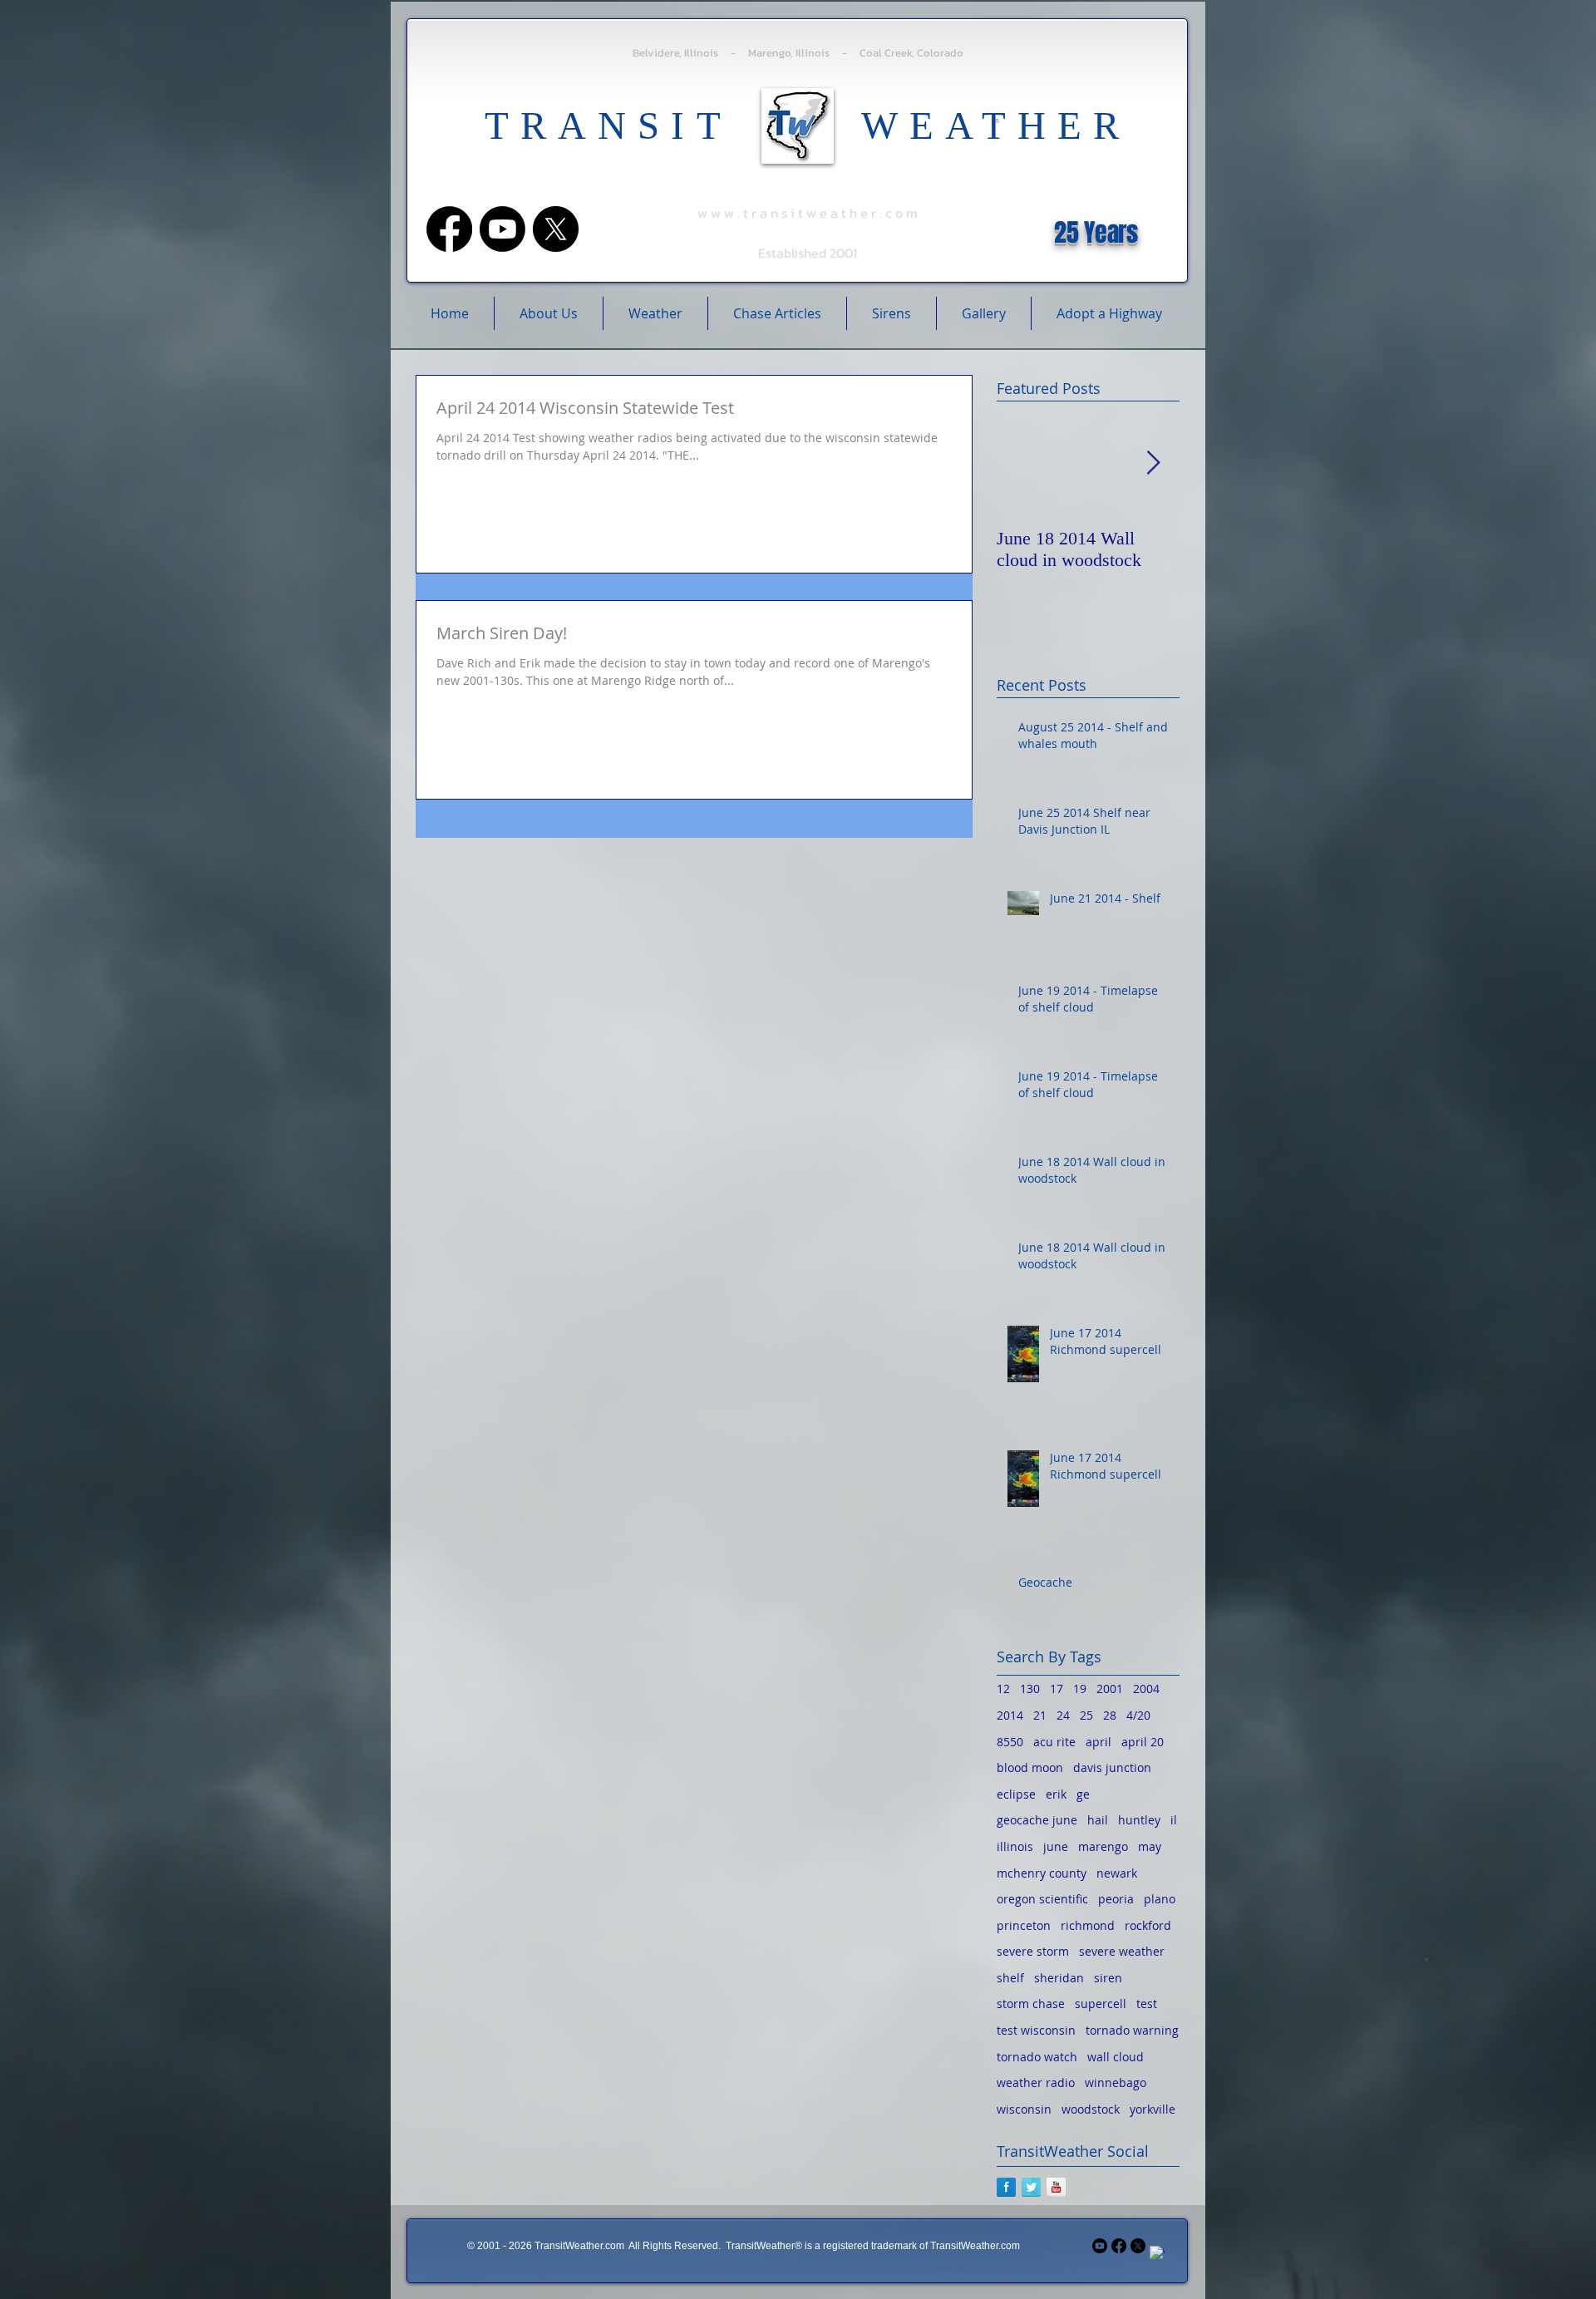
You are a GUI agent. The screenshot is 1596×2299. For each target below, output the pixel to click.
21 (1040, 1715)
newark (1117, 1873)
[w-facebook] (1157, 2253)
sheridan (1059, 1978)
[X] (556, 229)
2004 (1146, 1689)
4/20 (1138, 1715)
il (1174, 1820)
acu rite (1054, 1742)
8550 (1010, 1742)
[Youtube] (502, 229)
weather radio (1036, 2082)
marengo (1103, 1846)
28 (1110, 1715)
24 (1063, 1715)
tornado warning (1132, 2030)
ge (1083, 1794)
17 (1057, 1689)
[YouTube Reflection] (1056, 2187)
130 (1030, 1689)
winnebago (1116, 2082)
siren (1108, 1978)
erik (1056, 1794)
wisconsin (1024, 2109)
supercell (1101, 2004)
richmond (1088, 1925)
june (1056, 1846)
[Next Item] (1153, 463)
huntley (1139, 1820)
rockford (1148, 1925)
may (1150, 1846)
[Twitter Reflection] (1031, 2187)
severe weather (1122, 1951)
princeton (1024, 1925)
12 (1003, 1689)
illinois (1015, 1846)
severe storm (1033, 1951)
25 (1086, 1715)
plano (1160, 1899)
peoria (1116, 1899)
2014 (1010, 1715)
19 (1080, 1689)
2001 (1110, 1689)
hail (1098, 1820)
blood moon (1030, 1767)
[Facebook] (449, 229)
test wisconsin (1036, 2030)
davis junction (1112, 1767)
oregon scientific (1042, 1899)
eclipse (1016, 1794)
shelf (1010, 1978)
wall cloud (1116, 2057)
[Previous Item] (1023, 463)
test (1147, 2004)
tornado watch (1037, 2057)
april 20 (1143, 1742)
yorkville (1153, 2109)
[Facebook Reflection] (1006, 2187)
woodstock (1091, 2109)
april (1098, 1742)
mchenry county (1042, 1873)
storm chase (1031, 2004)
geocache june (1037, 1820)
